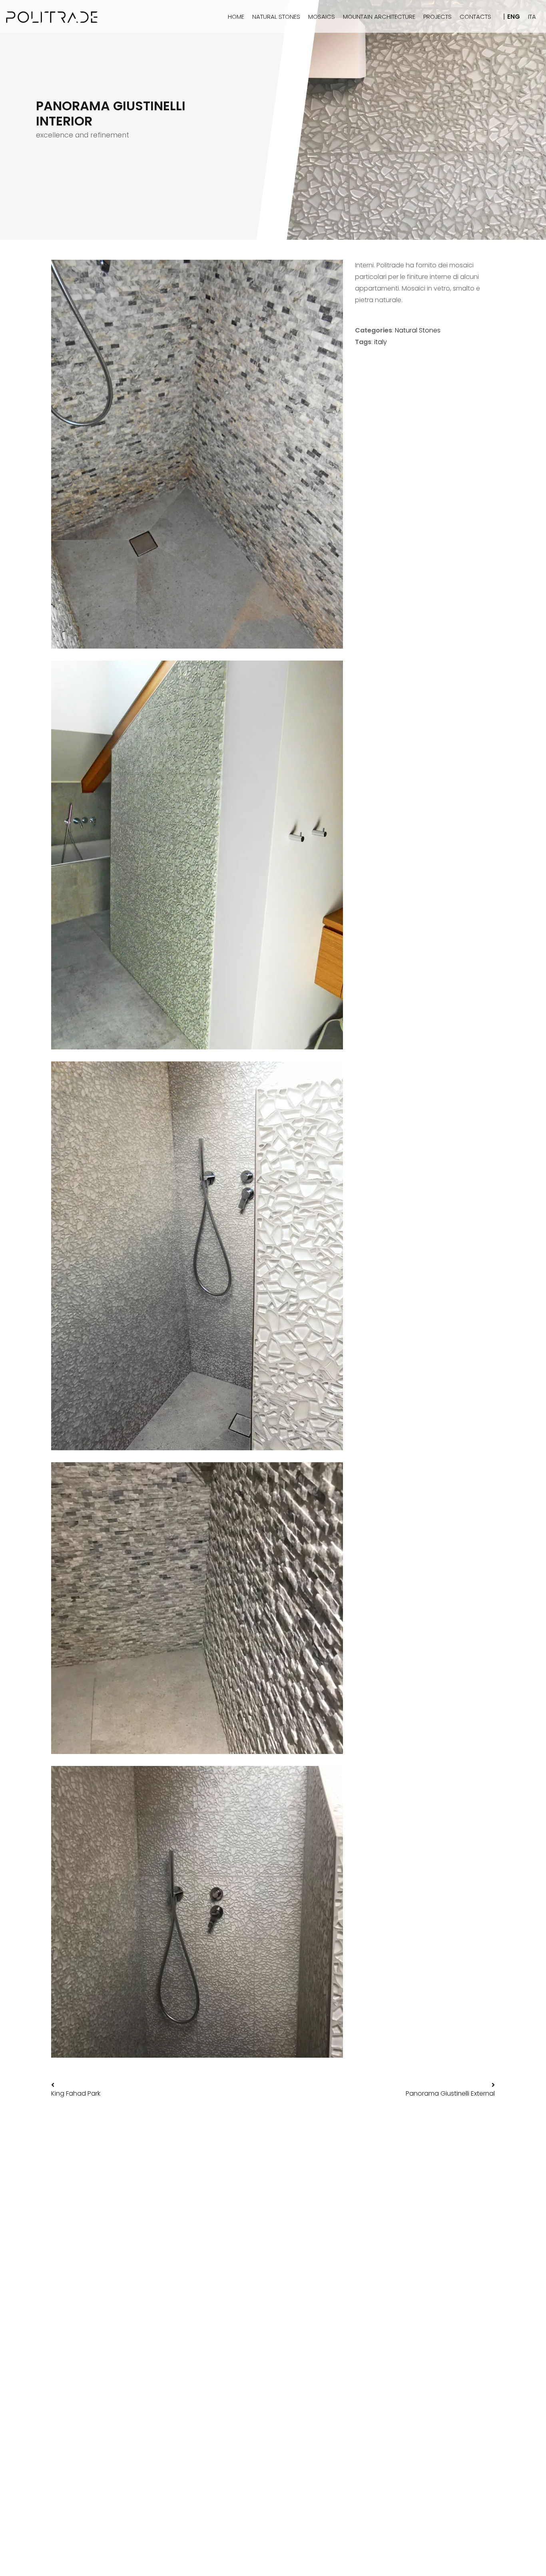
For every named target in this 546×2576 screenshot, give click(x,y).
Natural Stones (418, 330)
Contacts (475, 17)
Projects (437, 17)
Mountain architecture (379, 17)
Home (236, 17)
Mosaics (322, 17)
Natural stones (276, 17)
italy (381, 342)
